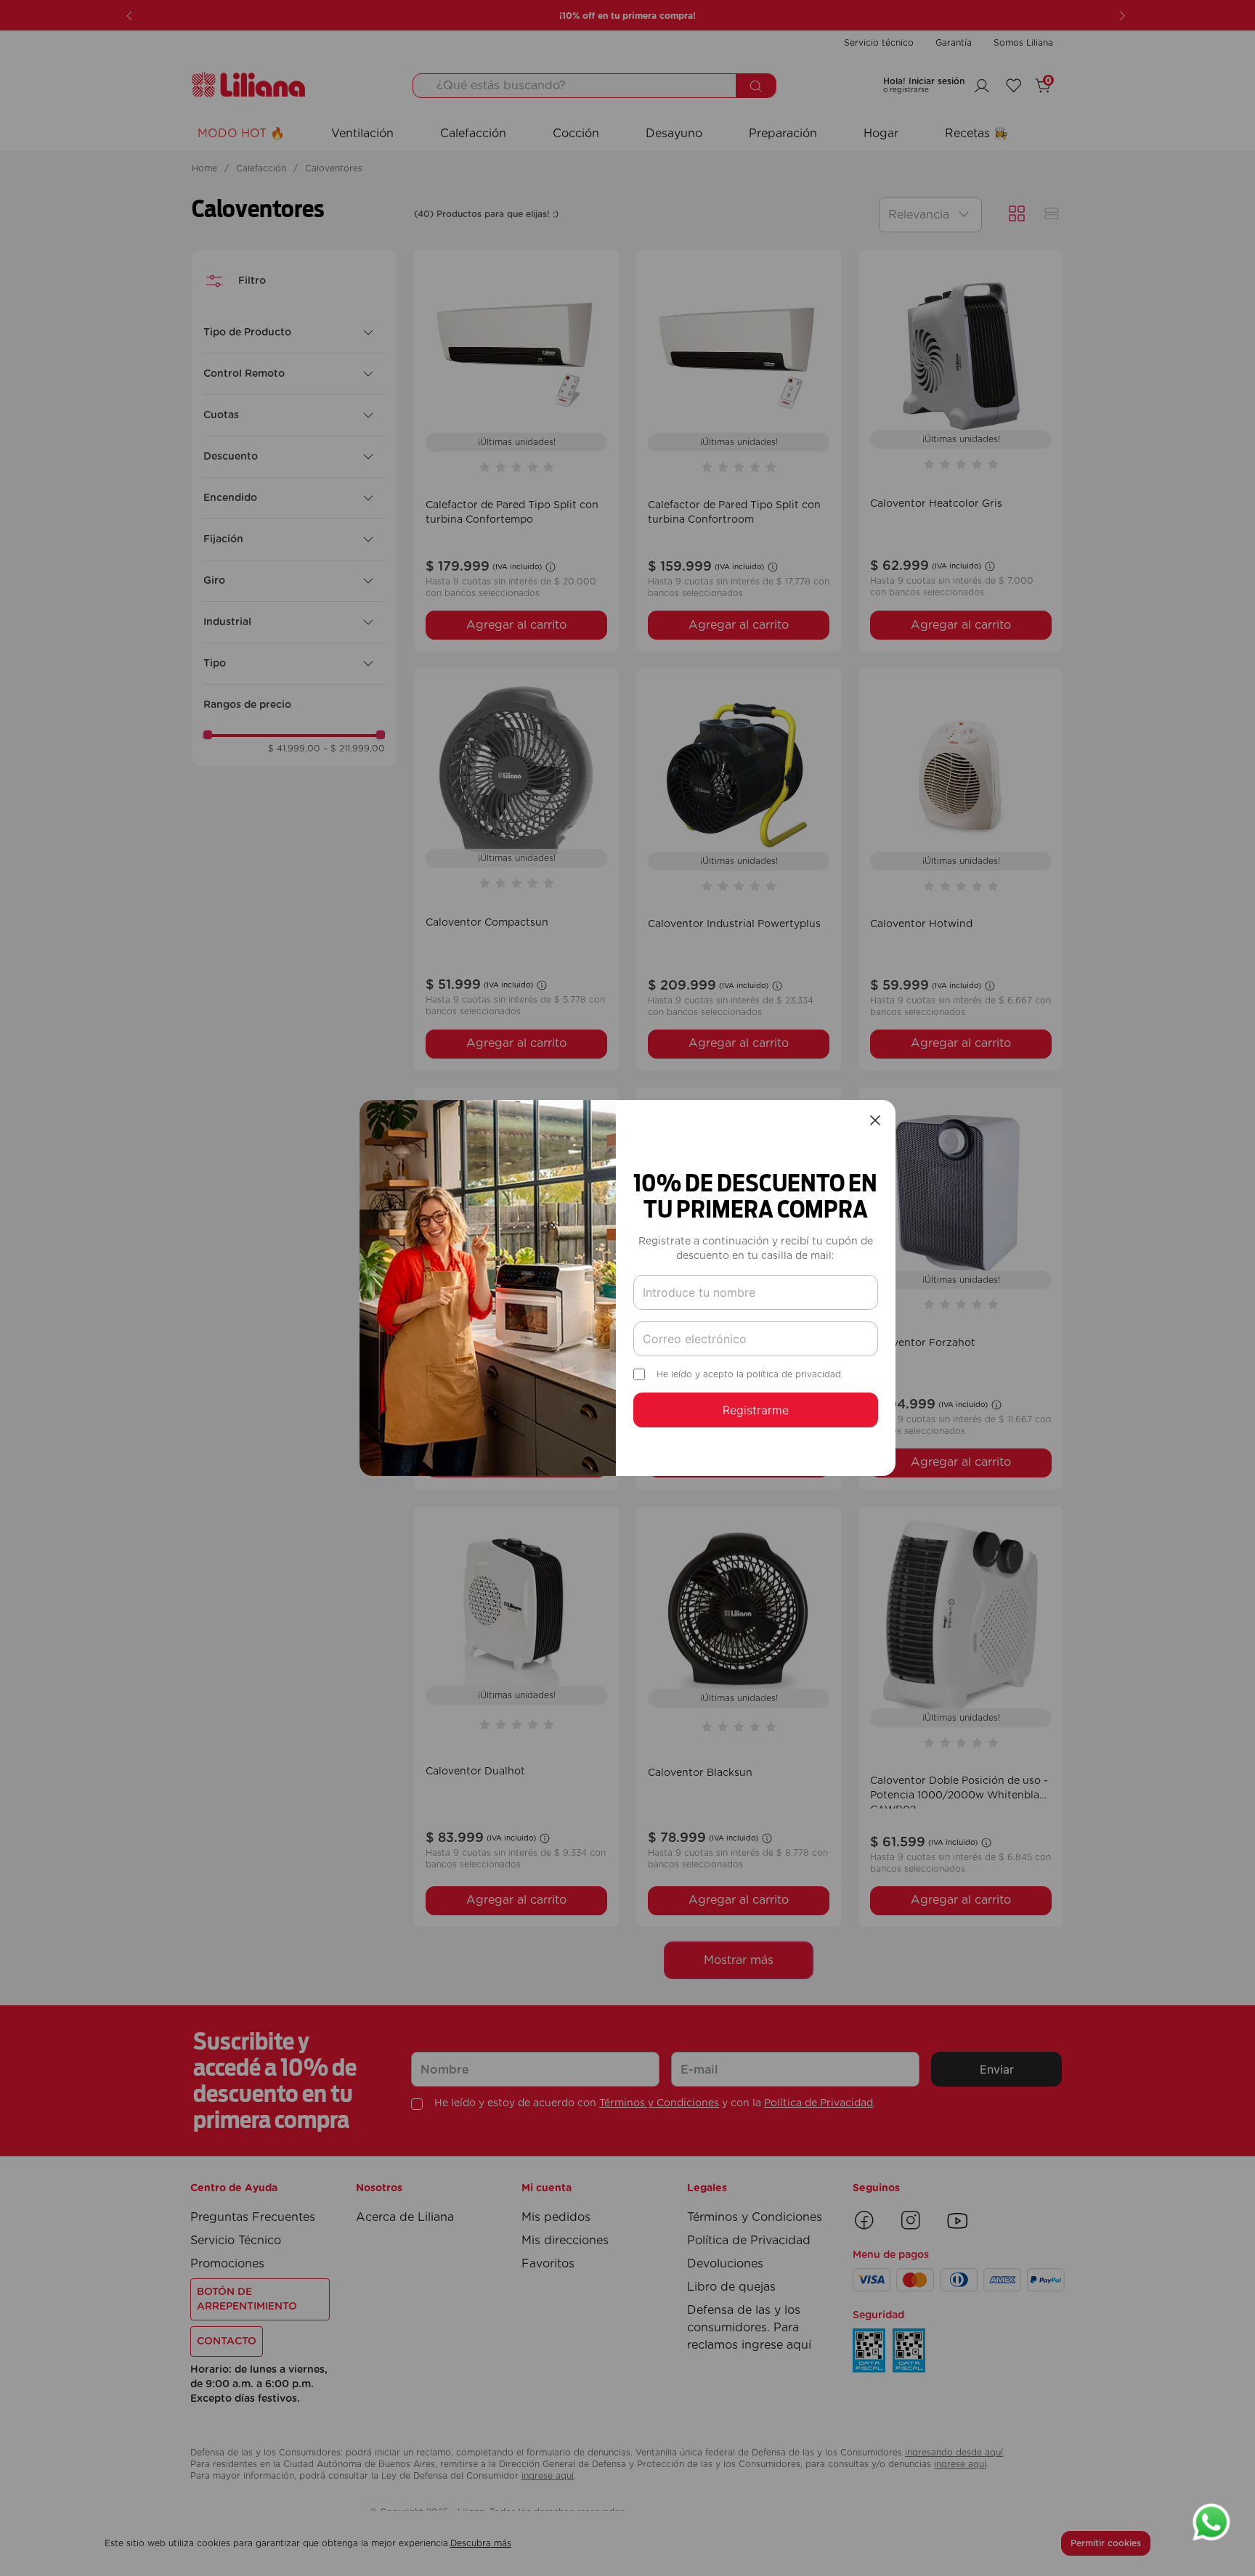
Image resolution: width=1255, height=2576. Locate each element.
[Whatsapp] (1211, 2524)
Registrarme (756, 1410)
